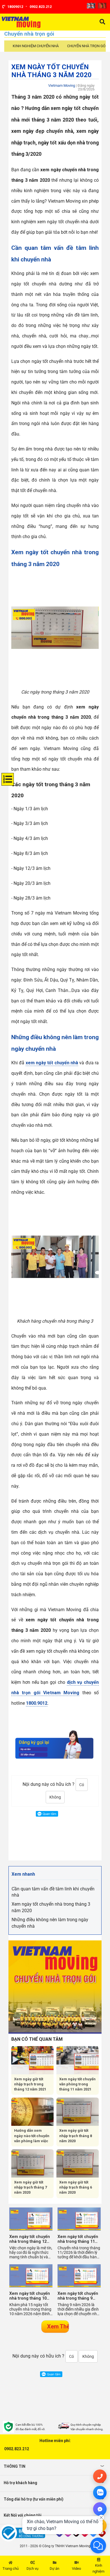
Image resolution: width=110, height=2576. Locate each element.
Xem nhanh (23, 1874)
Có (82, 1785)
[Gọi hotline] (100, 2476)
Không (55, 1797)
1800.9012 (37, 1703)
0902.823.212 (17, 2449)
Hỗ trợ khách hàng (20, 2483)
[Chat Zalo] (100, 2493)
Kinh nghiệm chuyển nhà (36, 46)
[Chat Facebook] (100, 2509)
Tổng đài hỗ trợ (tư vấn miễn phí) (34, 2499)
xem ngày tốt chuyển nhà (52, 1063)
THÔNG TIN (15, 2466)
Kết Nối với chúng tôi (23, 2515)
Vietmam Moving (62, 85)
